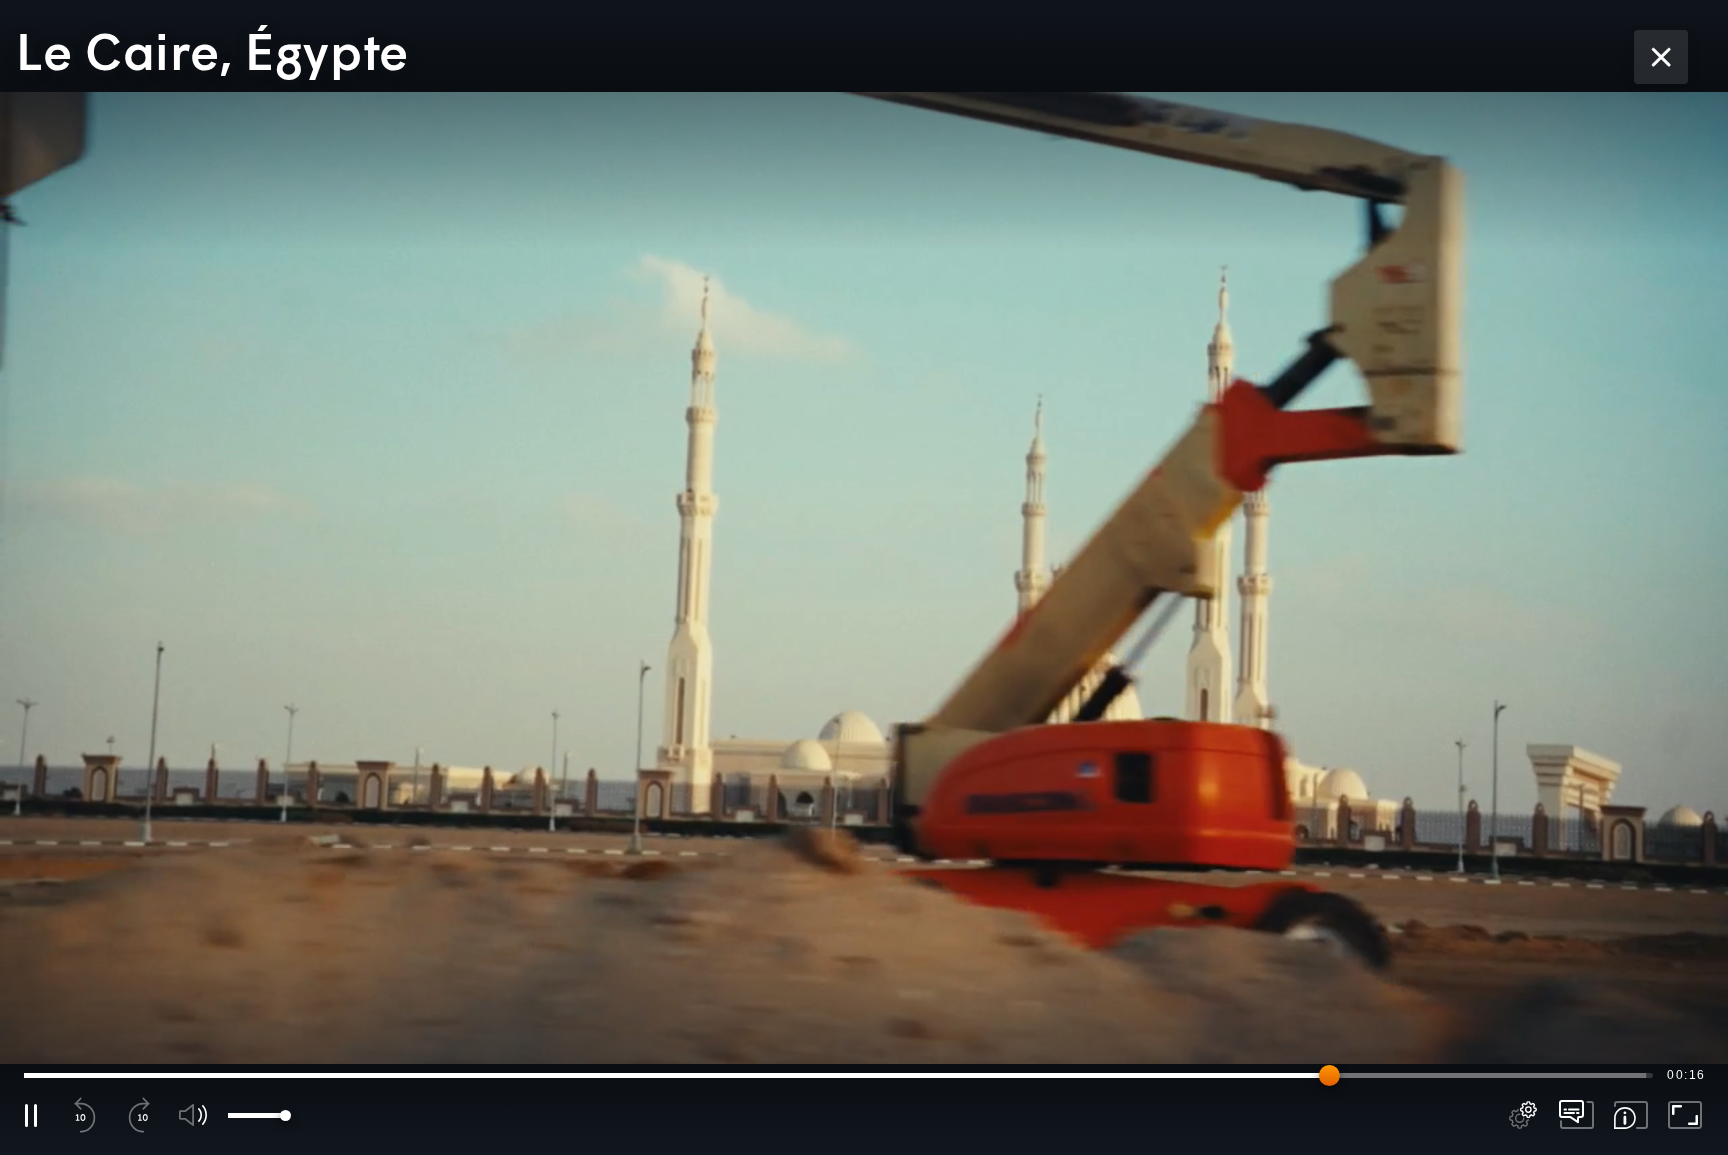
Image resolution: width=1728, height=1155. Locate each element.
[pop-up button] (1523, 1115)
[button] (864, 577)
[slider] (838, 1075)
